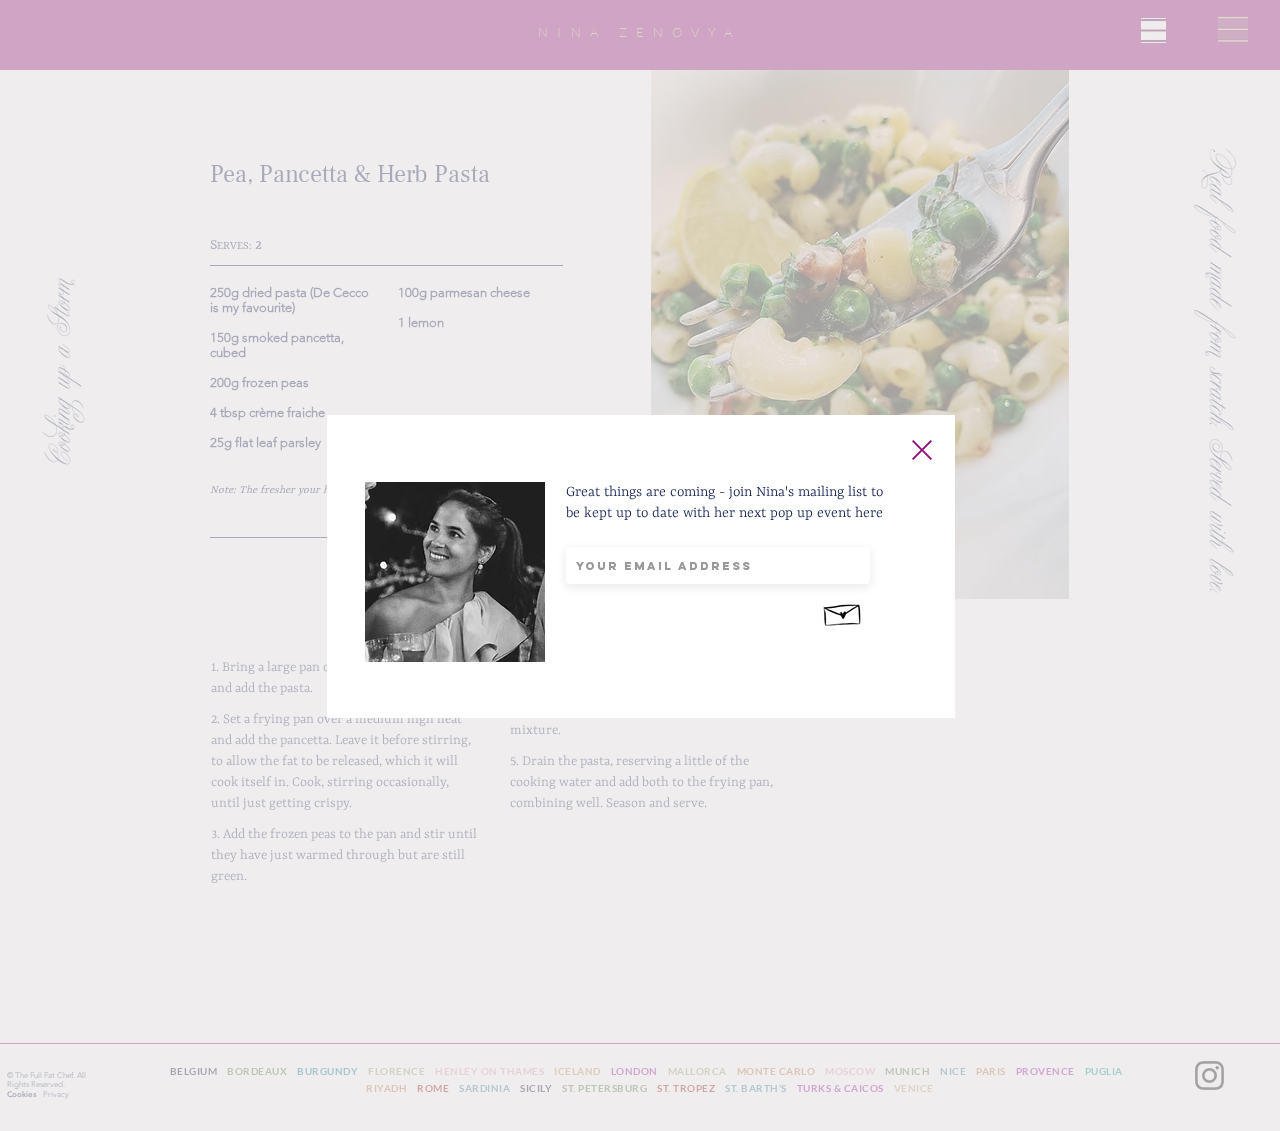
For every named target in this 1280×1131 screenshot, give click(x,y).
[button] (922, 450)
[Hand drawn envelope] (843, 612)
